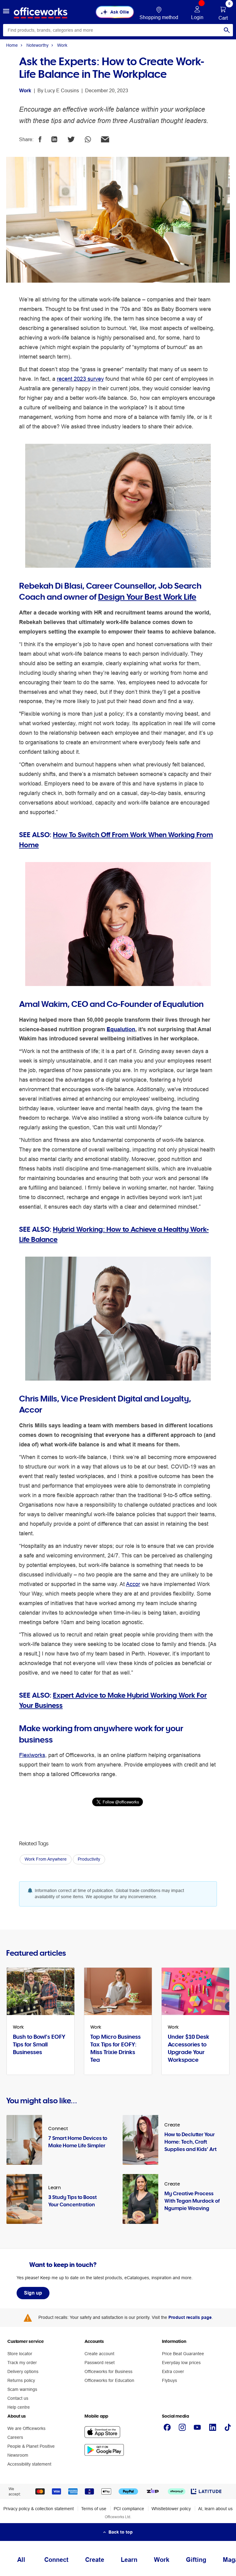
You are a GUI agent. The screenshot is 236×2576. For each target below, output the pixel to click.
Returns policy (21, 2380)
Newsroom (18, 2455)
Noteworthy (37, 45)
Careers (15, 2437)
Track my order (22, 2363)
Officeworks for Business (108, 2371)
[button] (6, 12)
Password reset (100, 2363)
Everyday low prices (181, 2363)
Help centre (19, 2407)
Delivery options (23, 2371)
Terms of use (94, 2509)
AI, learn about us (215, 2509)
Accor (133, 1584)
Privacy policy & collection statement (39, 2509)
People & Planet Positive (31, 2446)
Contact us (18, 2398)
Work (62, 45)
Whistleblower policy (171, 2509)
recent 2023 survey (80, 379)
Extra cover (173, 2371)
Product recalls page (190, 2317)
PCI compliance (129, 2509)
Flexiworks (32, 1755)
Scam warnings (22, 2389)
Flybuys (169, 2380)
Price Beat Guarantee (183, 2354)
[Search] (227, 30)
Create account (99, 2354)
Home (12, 45)
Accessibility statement (29, 2464)
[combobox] (118, 30)
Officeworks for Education (109, 2380)
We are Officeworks (26, 2428)
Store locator (20, 2354)
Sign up (33, 2293)
